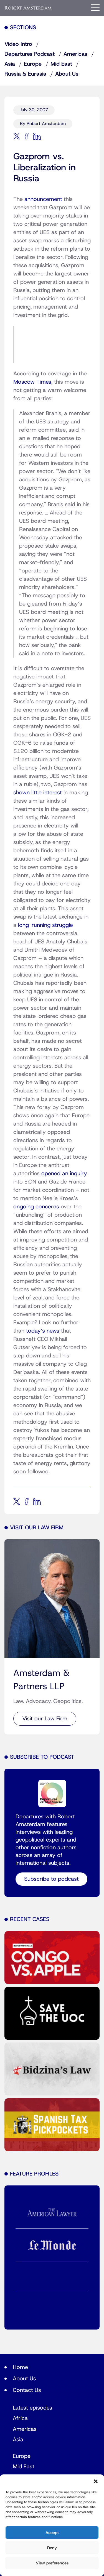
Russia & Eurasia (25, 74)
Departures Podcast (30, 54)
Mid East (61, 64)
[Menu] (95, 8)
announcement (43, 199)
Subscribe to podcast (51, 1879)
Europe (33, 64)
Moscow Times (32, 382)
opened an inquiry (64, 1174)
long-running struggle (45, 925)
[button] (96, 2481)
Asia (10, 64)
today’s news (43, 1331)
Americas (75, 54)
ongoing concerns (36, 1207)
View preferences (52, 2563)
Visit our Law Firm (45, 1719)
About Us (67, 74)
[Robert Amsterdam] (28, 8)
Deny (52, 2548)
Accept (52, 2533)
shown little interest (38, 793)
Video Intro (18, 44)
